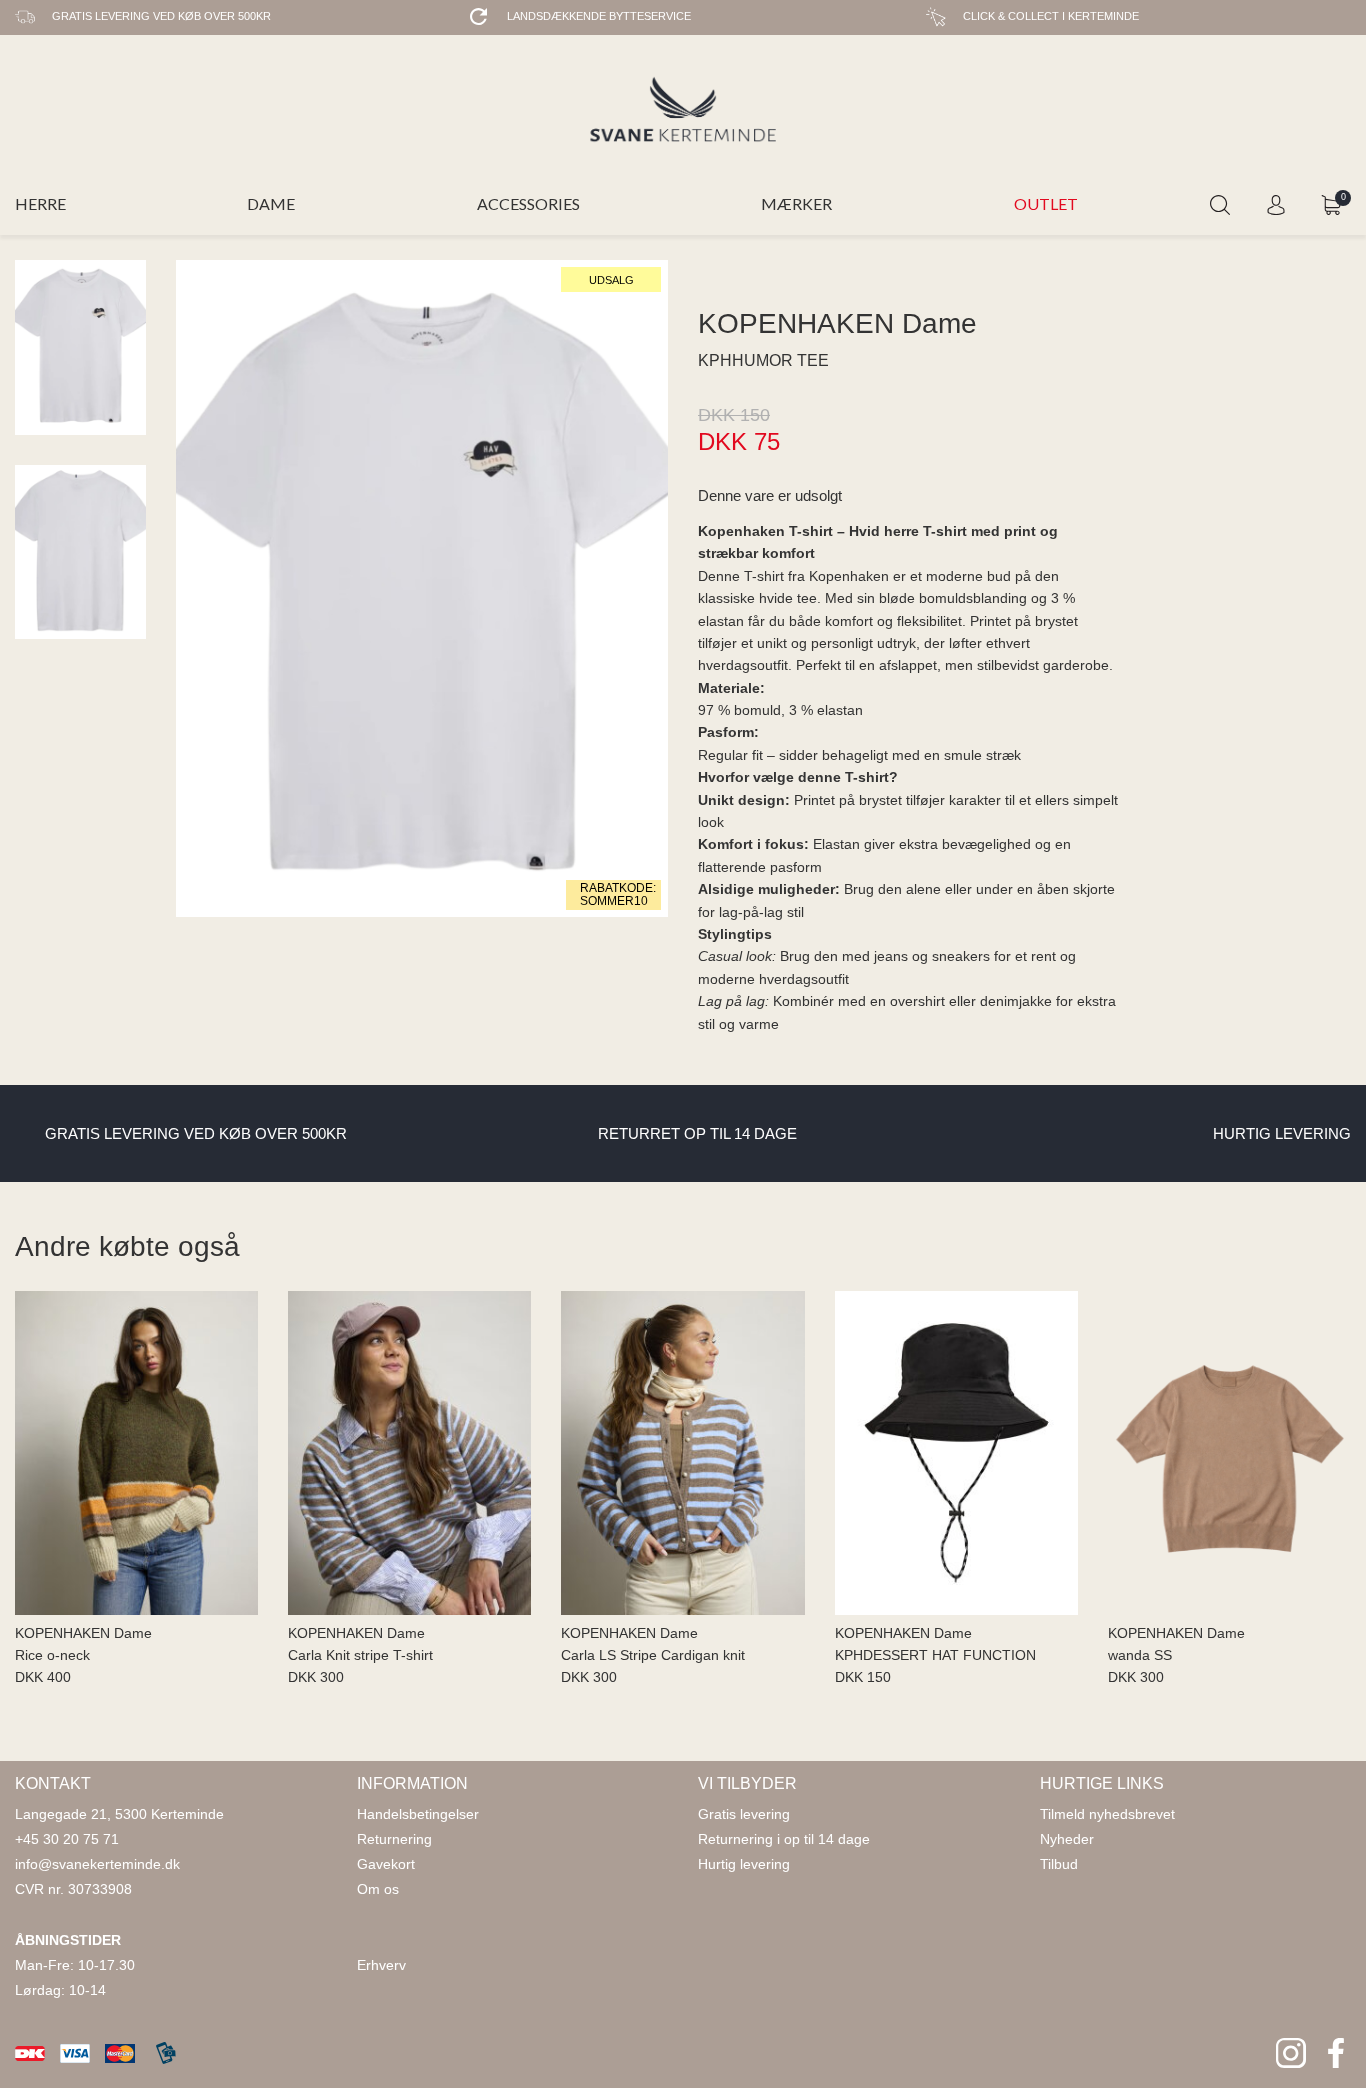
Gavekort (386, 1864)
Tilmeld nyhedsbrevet (1107, 1814)
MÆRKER (796, 203)
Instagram (1291, 2053)
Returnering (394, 1839)
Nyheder (1067, 1839)
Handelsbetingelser (418, 1814)
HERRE (40, 203)
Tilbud (1059, 1864)
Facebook (1336, 2053)
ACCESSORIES (528, 203)
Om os (378, 1889)
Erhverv (381, 1965)
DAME (271, 203)
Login (1276, 205)
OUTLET (1046, 203)
